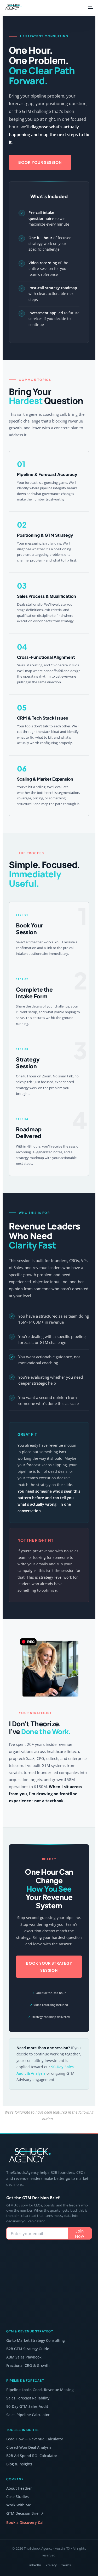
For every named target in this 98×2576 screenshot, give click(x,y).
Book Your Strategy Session (49, 1966)
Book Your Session (40, 162)
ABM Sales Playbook (24, 2357)
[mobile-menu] (90, 7)
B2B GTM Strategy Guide (28, 2349)
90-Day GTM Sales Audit (27, 2406)
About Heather (19, 2488)
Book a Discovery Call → (28, 2522)
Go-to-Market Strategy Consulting (36, 2340)
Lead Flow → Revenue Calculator (35, 2439)
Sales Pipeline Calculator (28, 2415)
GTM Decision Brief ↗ (25, 2513)
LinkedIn (34, 2565)
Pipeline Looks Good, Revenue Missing (40, 2390)
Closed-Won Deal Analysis (29, 2447)
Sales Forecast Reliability (28, 2398)
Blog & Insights (19, 2464)
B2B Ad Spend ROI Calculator (32, 2456)
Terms (66, 2565)
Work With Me (19, 2505)
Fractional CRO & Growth (28, 2365)
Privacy (51, 2565)
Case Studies (18, 2497)
